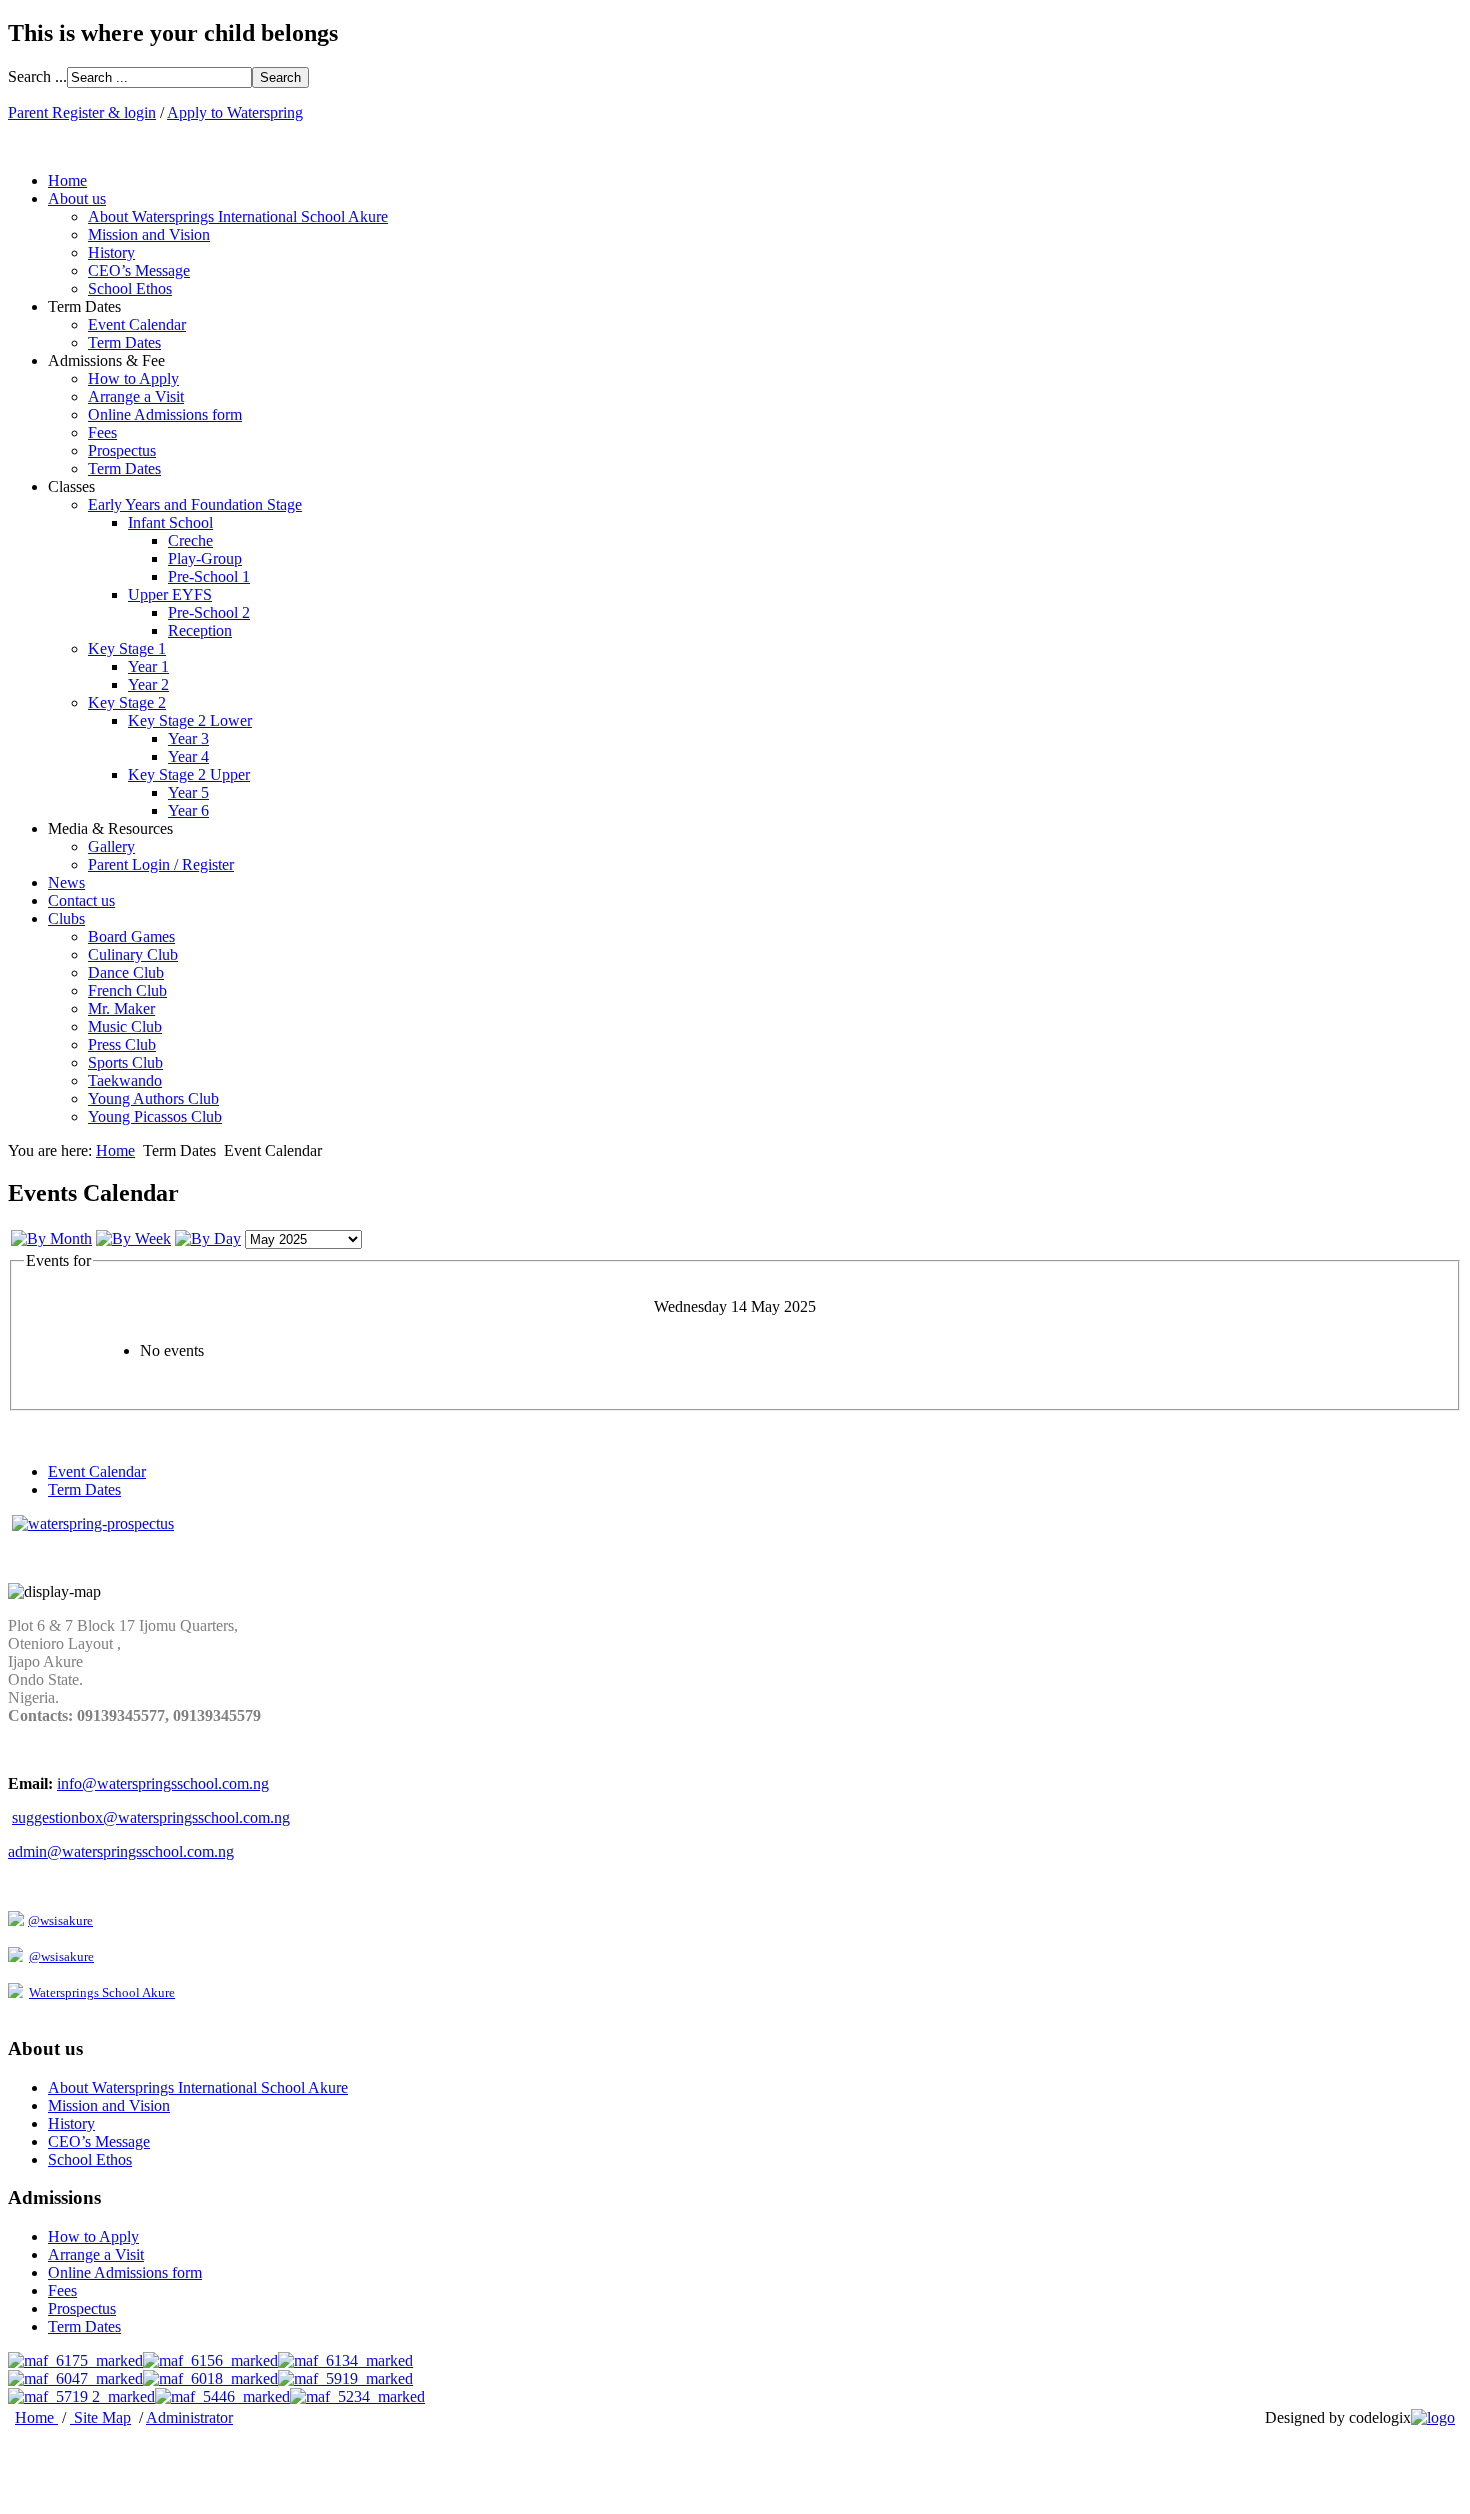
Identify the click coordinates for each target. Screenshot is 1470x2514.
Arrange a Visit (136, 396)
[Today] (208, 1238)
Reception (200, 630)
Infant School (170, 522)
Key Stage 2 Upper (189, 774)
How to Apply (133, 378)
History (111, 252)
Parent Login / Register (161, 864)
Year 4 (188, 756)
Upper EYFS (170, 594)
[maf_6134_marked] (345, 2360)
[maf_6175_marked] (75, 2360)
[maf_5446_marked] (222, 2396)
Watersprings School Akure (102, 1992)
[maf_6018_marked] (210, 2378)
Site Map (102, 2417)
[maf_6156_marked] (210, 2360)
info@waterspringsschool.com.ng (163, 1783)
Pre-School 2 (209, 612)
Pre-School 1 (209, 576)
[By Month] (51, 1238)
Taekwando (125, 1080)
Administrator (189, 2417)
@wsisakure (60, 1920)
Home (67, 180)
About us (77, 198)
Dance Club (126, 972)
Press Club (122, 1044)
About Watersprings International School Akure (238, 216)
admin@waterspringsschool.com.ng (121, 1851)
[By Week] (133, 1238)
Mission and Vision (149, 234)
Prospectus (122, 450)
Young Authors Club (153, 1098)
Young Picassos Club (155, 1116)
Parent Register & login (82, 112)
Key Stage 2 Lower (190, 720)
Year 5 (188, 792)
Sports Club (125, 1062)
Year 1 (148, 666)
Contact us (81, 900)
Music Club (125, 1026)
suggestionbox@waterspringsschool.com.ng (151, 1817)
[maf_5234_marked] (357, 2396)
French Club (127, 990)
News (66, 882)
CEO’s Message (139, 270)
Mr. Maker (121, 1008)
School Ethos (130, 288)
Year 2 (148, 684)
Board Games (131, 936)
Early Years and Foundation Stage (195, 504)
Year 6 (188, 810)
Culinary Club (133, 954)
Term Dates (124, 342)
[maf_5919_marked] (345, 2378)
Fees (102, 432)
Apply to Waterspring (235, 112)
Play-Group (205, 558)
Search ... (37, 76)
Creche (190, 540)
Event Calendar (137, 324)
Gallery (111, 846)
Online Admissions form (165, 414)
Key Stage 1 (127, 648)
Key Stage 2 (127, 702)
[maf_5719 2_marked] (81, 2396)
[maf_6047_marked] (75, 2378)
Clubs (66, 918)
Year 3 (188, 738)
